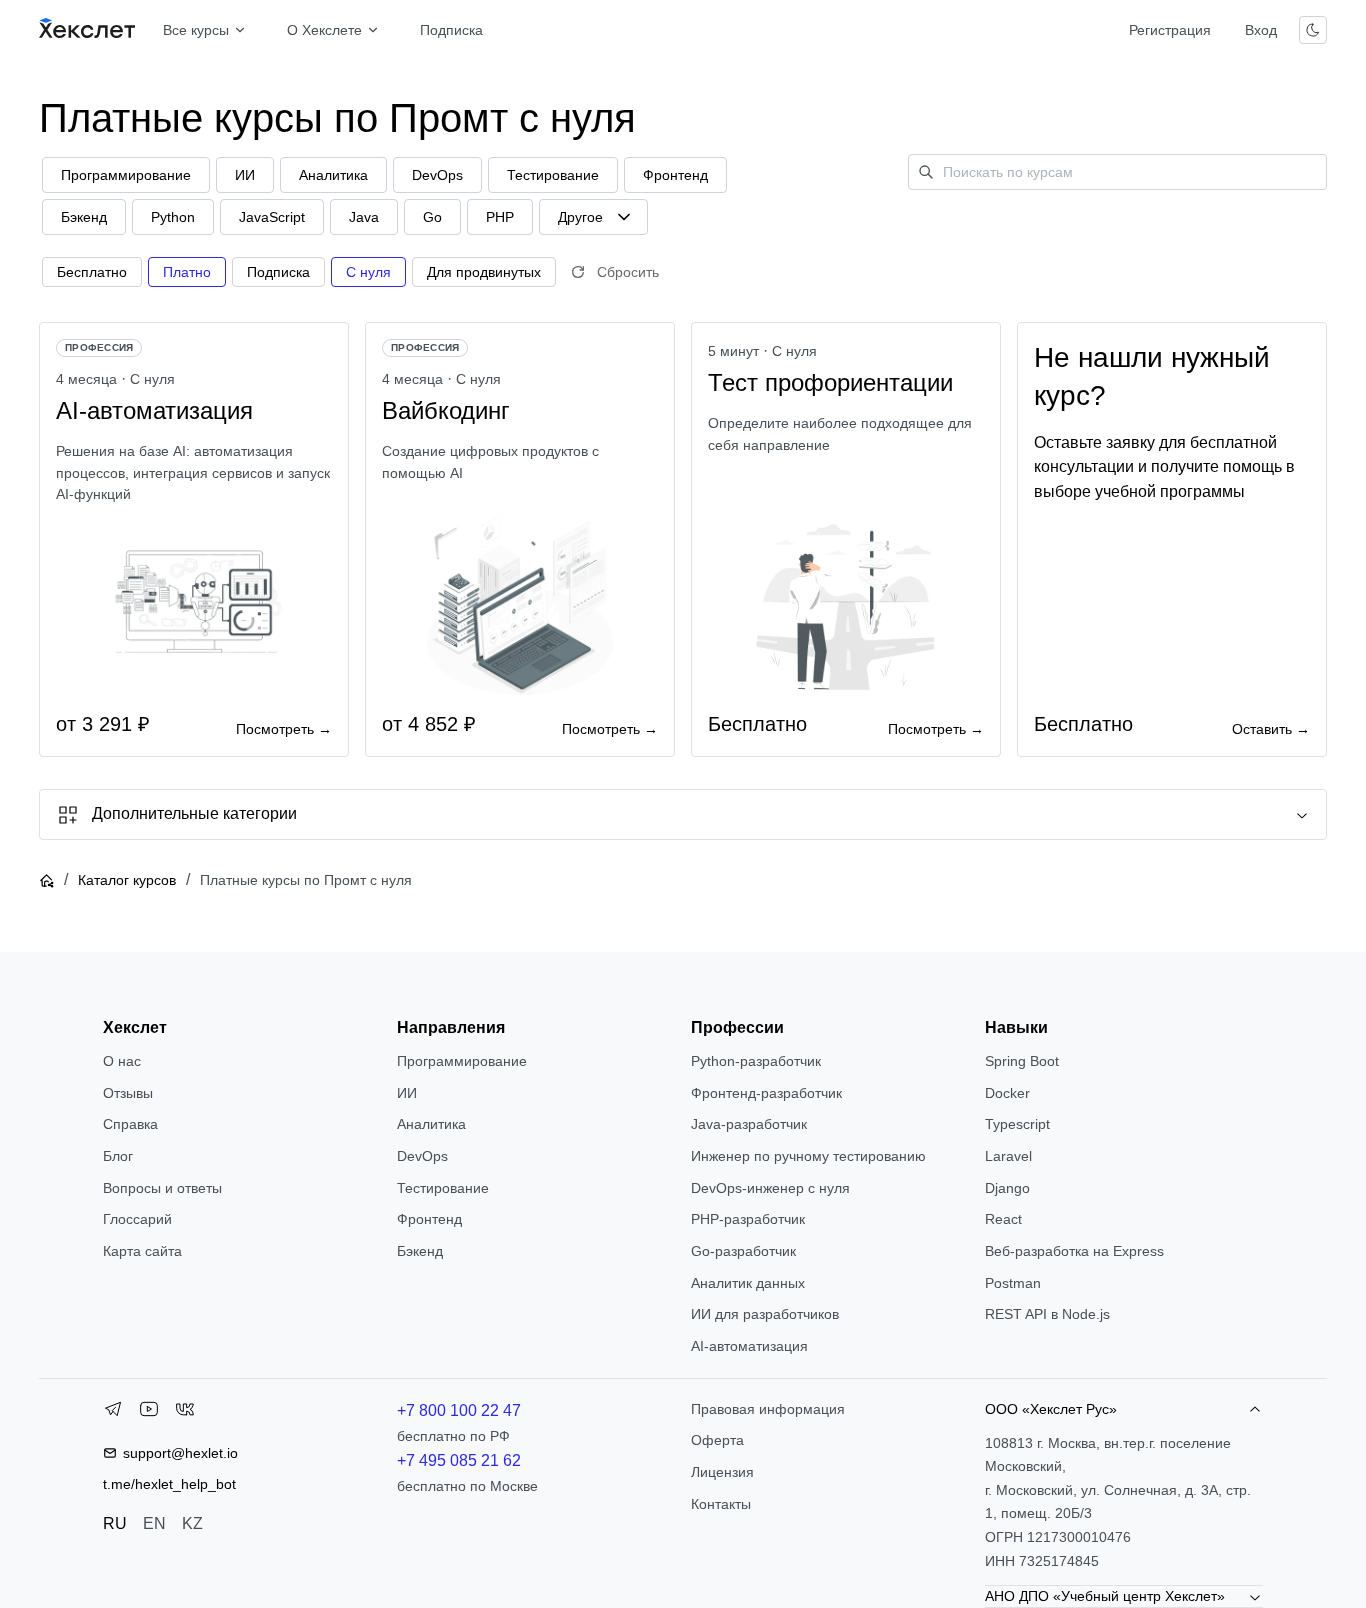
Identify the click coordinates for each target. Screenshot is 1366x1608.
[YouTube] (149, 1413)
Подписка (451, 30)
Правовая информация (768, 1409)
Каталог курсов (127, 880)
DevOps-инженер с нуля (770, 1188)
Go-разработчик (743, 1251)
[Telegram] (113, 1413)
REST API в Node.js (1047, 1314)
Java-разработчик (749, 1124)
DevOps (422, 1156)
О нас (122, 1061)
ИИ (407, 1093)
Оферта (717, 1440)
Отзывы (128, 1093)
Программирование (462, 1061)
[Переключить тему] (1313, 30)
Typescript (1017, 1124)
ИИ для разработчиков (765, 1314)
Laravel (1008, 1156)
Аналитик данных (748, 1283)
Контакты (721, 1504)
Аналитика (431, 1124)
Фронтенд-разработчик (766, 1093)
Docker (1007, 1093)
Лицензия (722, 1472)
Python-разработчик (756, 1061)
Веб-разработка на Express (1074, 1251)
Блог (118, 1156)
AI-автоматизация (749, 1346)
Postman (1013, 1283)
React (1003, 1219)
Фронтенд (429, 1219)
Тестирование (443, 1188)
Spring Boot (1022, 1061)
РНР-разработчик (748, 1219)
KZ (192, 1523)
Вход (1261, 30)
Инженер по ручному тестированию (808, 1156)
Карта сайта (142, 1251)
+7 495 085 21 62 (459, 1460)
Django (1007, 1188)
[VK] (185, 1413)
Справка (130, 1124)
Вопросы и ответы (162, 1188)
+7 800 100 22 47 (459, 1410)
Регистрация (1170, 30)
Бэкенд (420, 1251)
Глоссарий (137, 1219)
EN (154, 1523)
